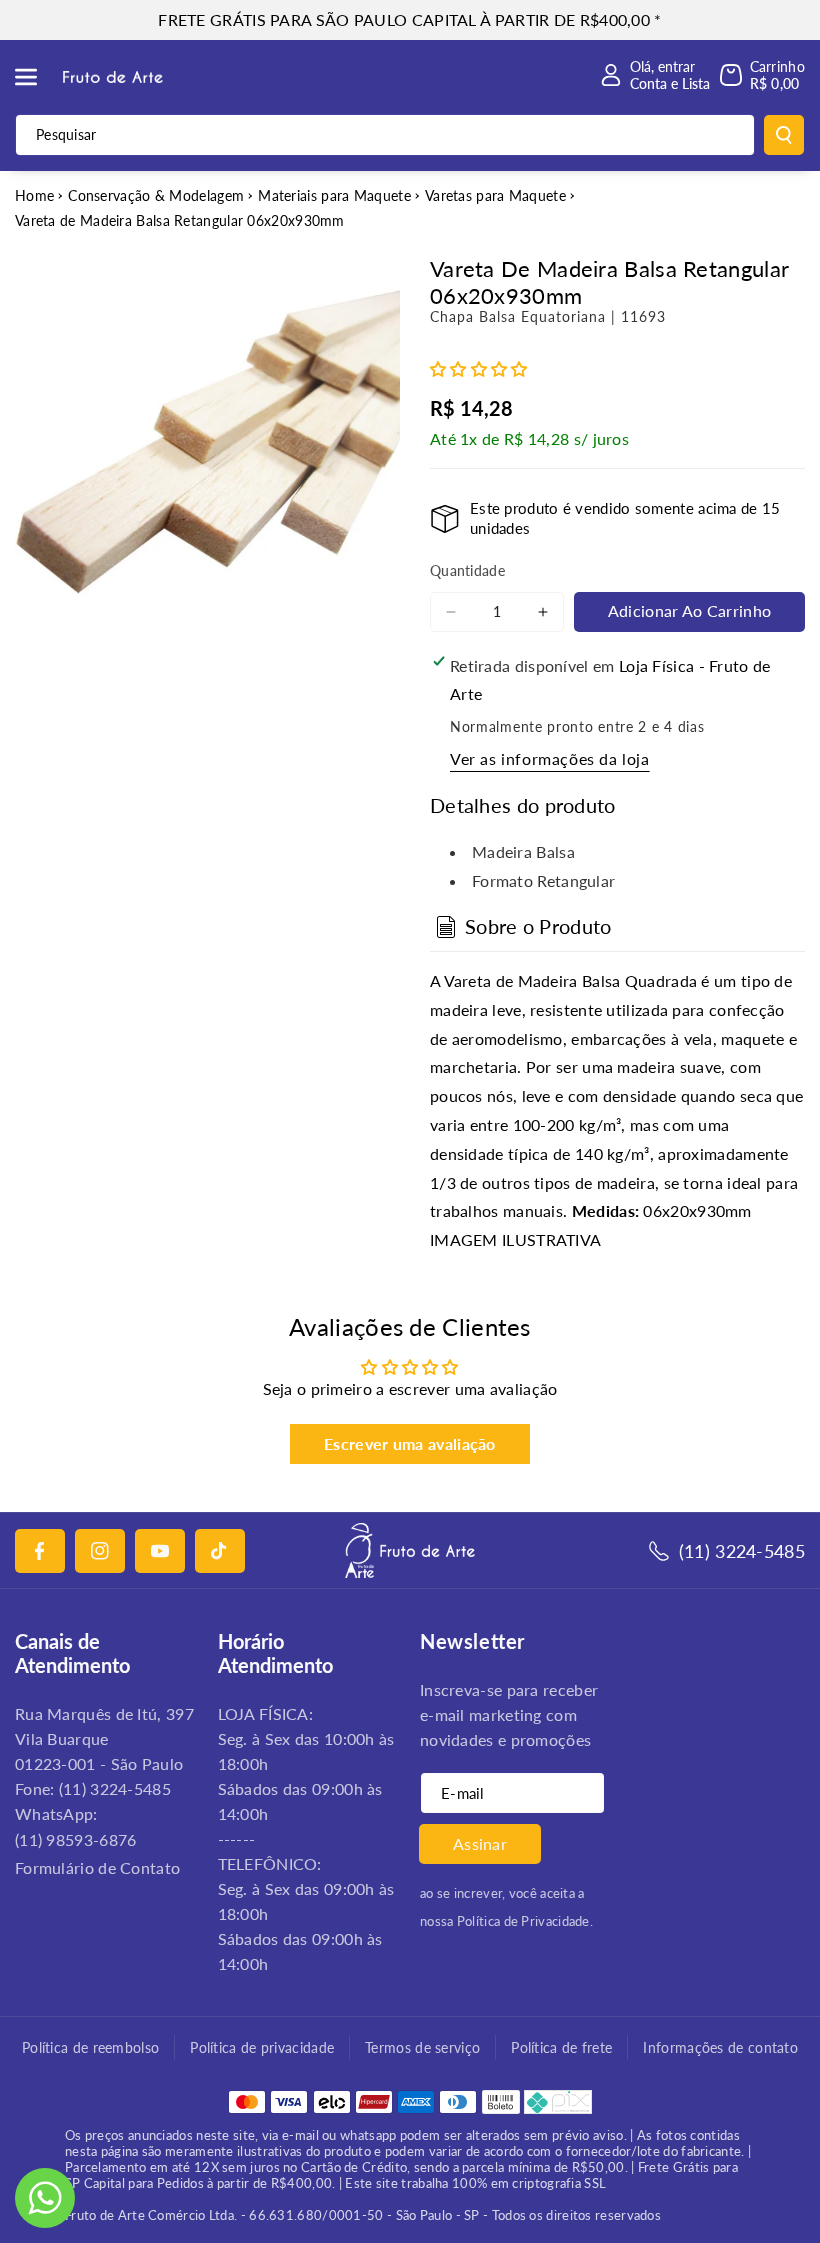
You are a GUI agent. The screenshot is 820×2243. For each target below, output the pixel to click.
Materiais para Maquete (334, 195)
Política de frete (561, 2047)
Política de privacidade (262, 2047)
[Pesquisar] (784, 135)
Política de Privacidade (523, 1921)
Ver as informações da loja (550, 758)
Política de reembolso (90, 2047)
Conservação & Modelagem (156, 195)
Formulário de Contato (97, 1867)
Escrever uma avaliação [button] (410, 1443)
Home (34, 195)
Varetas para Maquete (495, 195)
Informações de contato (720, 2047)
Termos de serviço (422, 2047)
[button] (37, 77)
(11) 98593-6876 (76, 1839)
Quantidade (467, 570)
